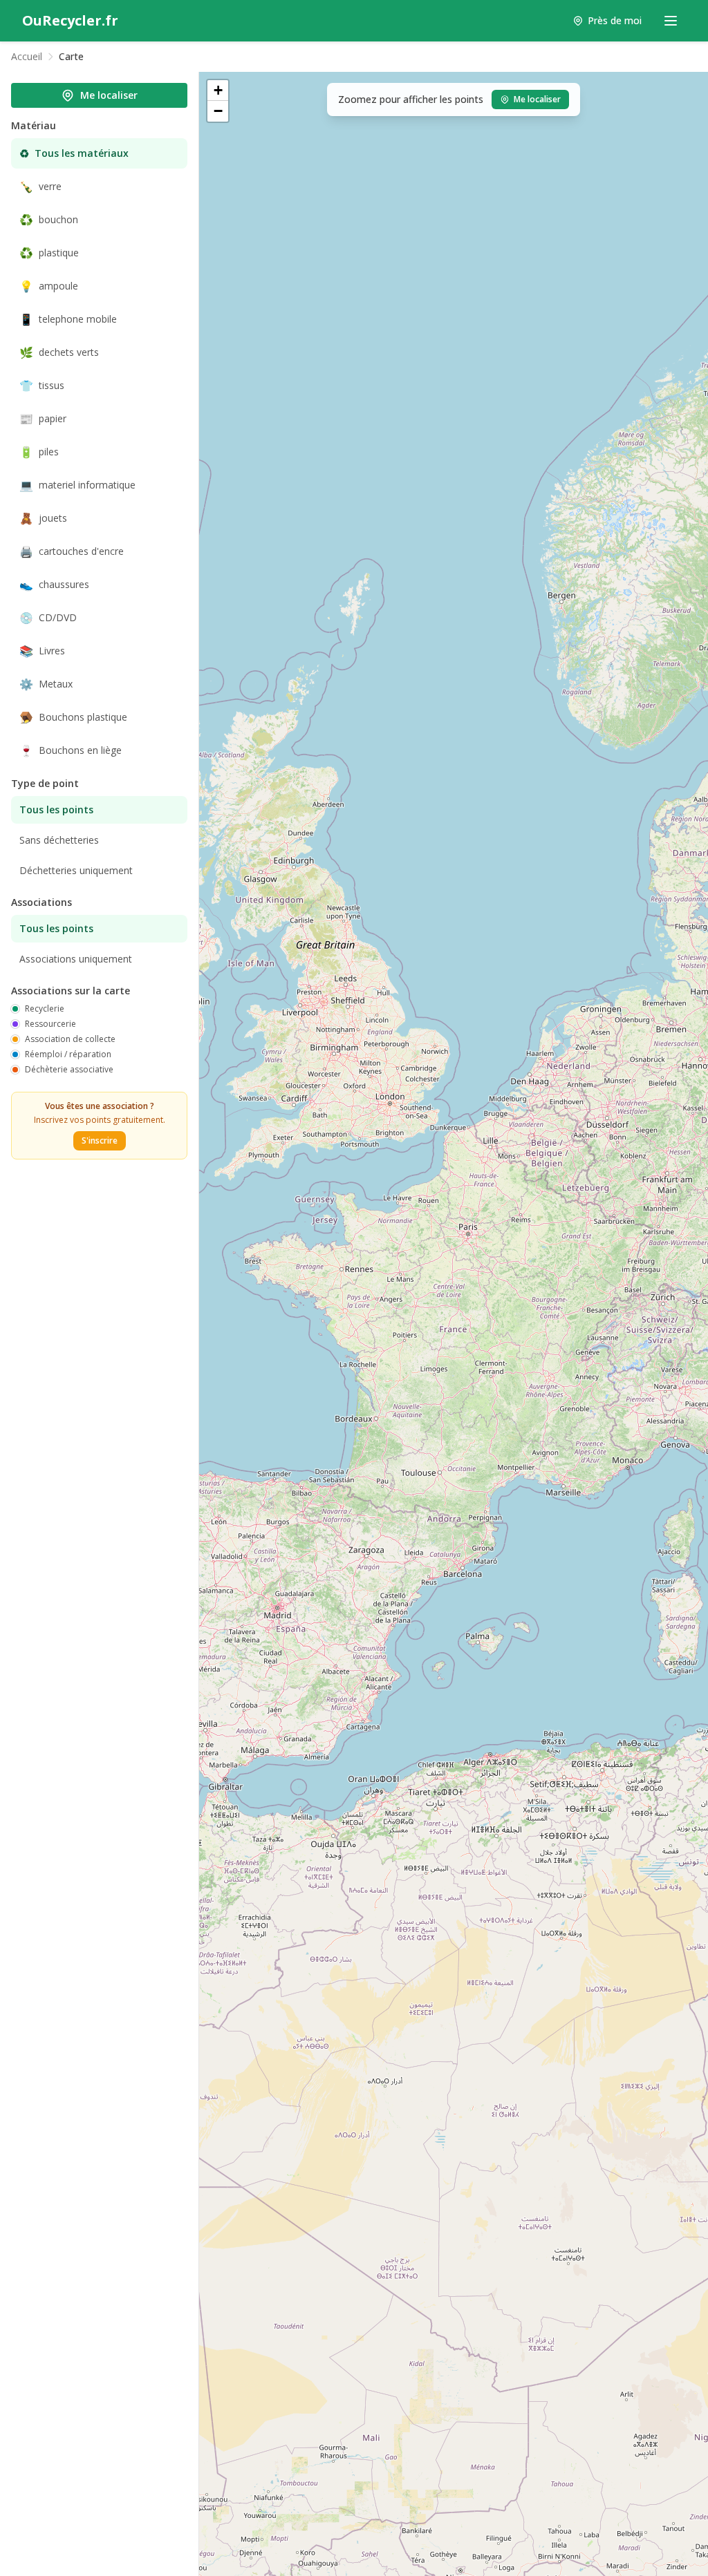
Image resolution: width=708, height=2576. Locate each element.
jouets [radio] (43, 518)
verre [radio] (40, 187)
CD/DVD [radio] (48, 618)
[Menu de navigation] (671, 21)
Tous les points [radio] (56, 809)
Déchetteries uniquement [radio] (76, 870)
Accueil (27, 56)
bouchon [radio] (49, 220)
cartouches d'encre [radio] (72, 551)
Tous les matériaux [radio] (74, 153)
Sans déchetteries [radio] (59, 840)
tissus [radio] (42, 386)
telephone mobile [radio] (68, 319)
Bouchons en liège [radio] (71, 750)
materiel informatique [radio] (77, 485)
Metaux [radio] (46, 684)
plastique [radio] (49, 253)
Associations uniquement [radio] (76, 959)
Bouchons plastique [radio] (73, 717)
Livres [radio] (42, 651)
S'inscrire (100, 1140)
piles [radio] (39, 452)
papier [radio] (43, 419)
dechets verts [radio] (59, 352)
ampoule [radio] (49, 286)
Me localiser (109, 95)
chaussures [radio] (54, 585)
